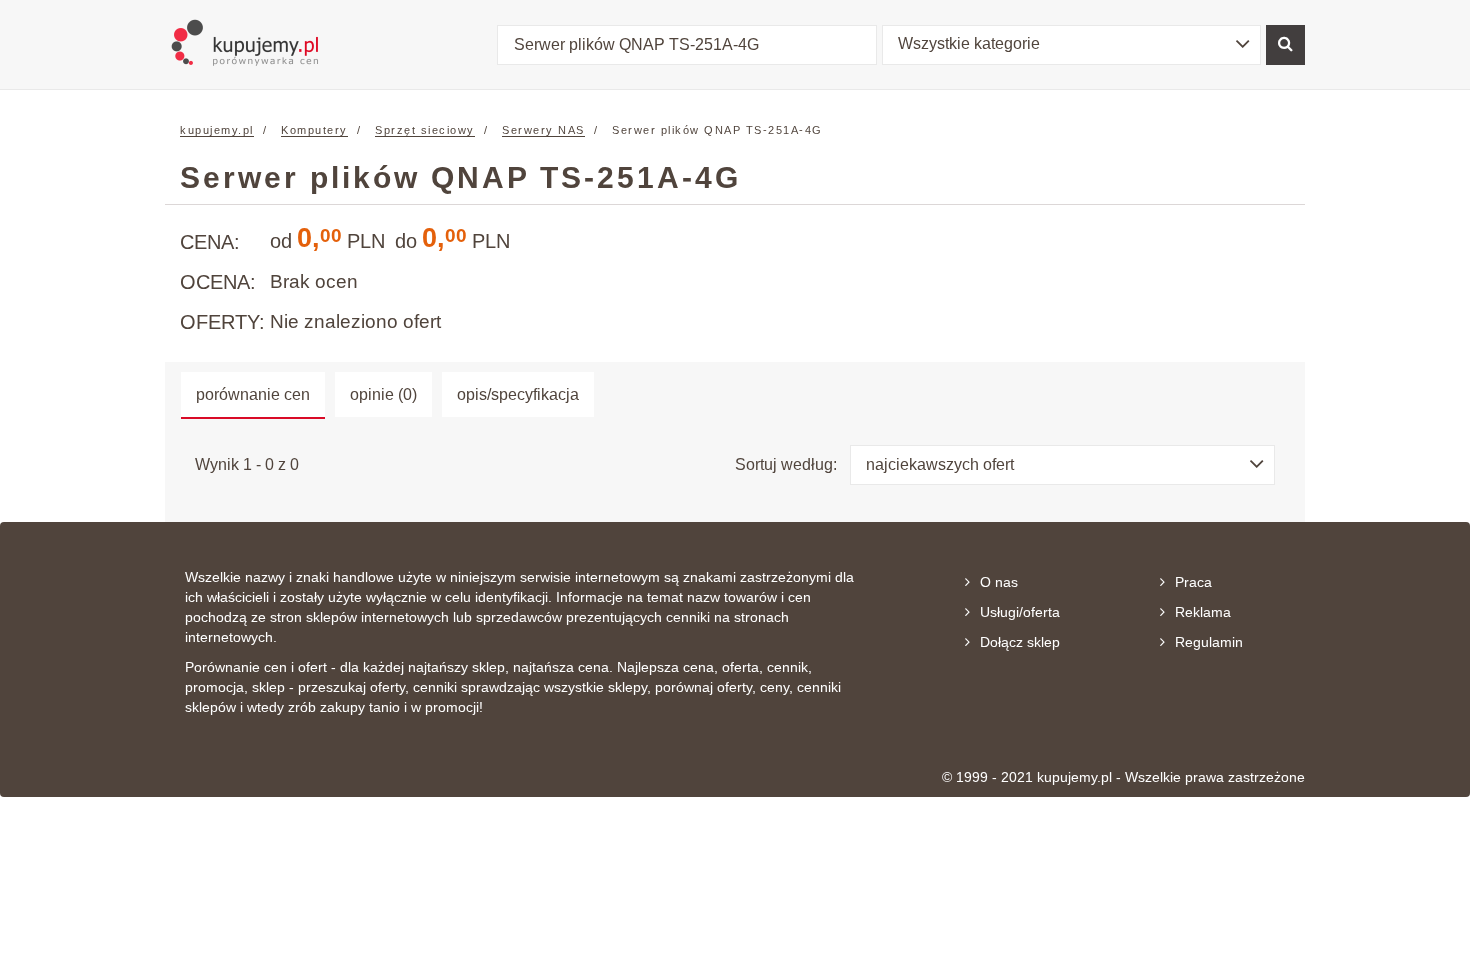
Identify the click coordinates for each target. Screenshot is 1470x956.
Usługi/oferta (1020, 612)
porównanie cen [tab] (253, 394)
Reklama (1203, 612)
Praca (1193, 582)
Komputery (314, 130)
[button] (1072, 45)
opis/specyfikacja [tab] (518, 394)
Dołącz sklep (1020, 642)
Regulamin (1209, 642)
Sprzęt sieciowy (425, 130)
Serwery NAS (543, 130)
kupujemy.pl (217, 130)
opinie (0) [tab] (383, 394)
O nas (999, 582)
